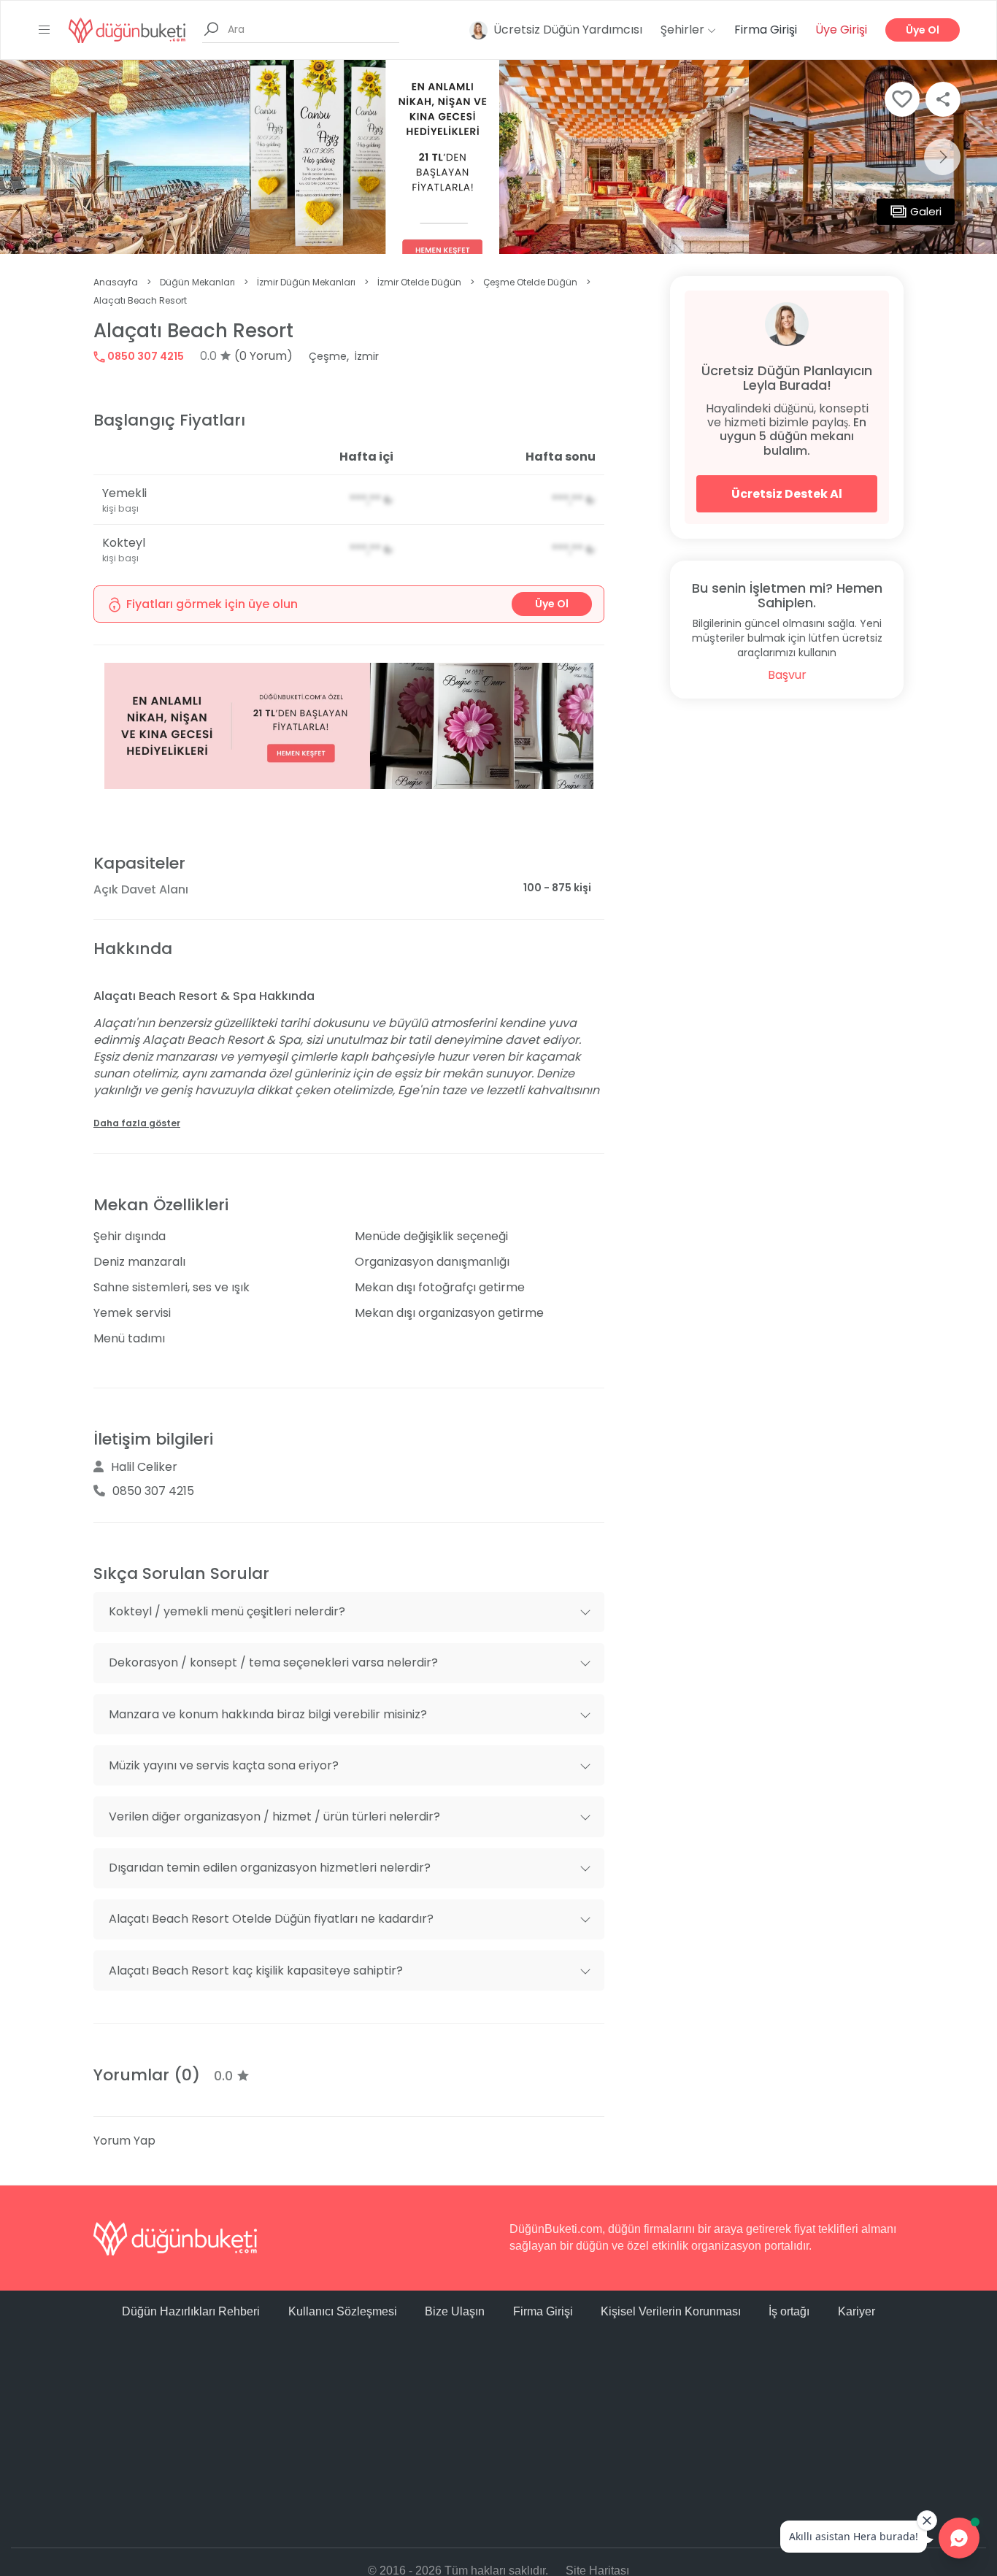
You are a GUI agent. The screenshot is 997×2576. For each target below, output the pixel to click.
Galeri (926, 211)
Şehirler (684, 30)
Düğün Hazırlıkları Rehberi (191, 2311)
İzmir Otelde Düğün (419, 282)
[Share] (943, 99)
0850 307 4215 (145, 356)
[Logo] (127, 30)
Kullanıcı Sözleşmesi (343, 2311)
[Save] (902, 99)
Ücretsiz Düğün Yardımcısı (568, 30)
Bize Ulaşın (455, 2311)
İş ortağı (789, 2311)
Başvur (787, 675)
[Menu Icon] (45, 30)
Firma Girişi (766, 30)
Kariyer (857, 2311)
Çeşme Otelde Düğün (530, 282)
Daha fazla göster (137, 1123)
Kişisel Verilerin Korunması (671, 2311)
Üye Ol (923, 30)
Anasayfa (116, 282)
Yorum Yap (124, 2141)
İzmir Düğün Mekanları (306, 282)
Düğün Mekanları (197, 282)
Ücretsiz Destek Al (787, 494)
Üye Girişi (841, 30)
